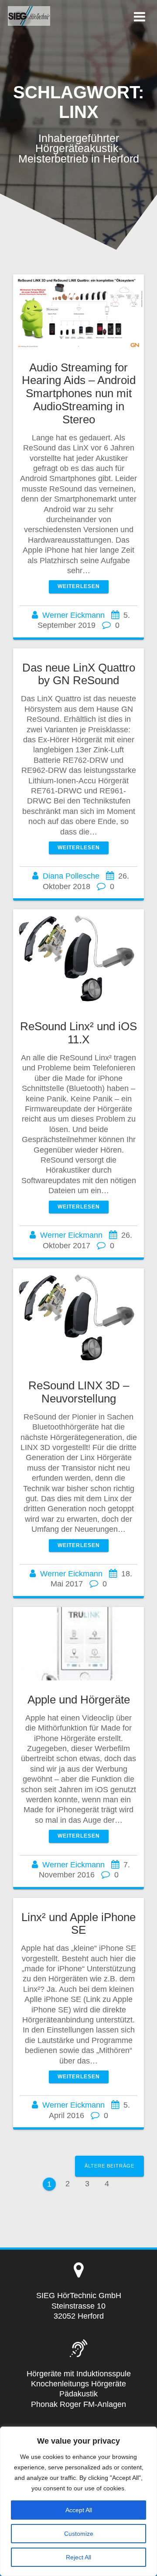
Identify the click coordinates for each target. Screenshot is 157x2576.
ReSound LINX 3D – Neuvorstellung (79, 1392)
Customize (79, 2534)
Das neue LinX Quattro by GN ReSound (79, 674)
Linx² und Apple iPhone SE (78, 1924)
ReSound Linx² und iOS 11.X (78, 1033)
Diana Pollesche (71, 876)
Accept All (79, 2510)
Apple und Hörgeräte (79, 1700)
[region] (78, 2501)
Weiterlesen (79, 586)
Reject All (78, 2557)
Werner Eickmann (73, 615)
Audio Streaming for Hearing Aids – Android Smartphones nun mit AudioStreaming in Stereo (79, 393)
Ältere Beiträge (109, 2166)
